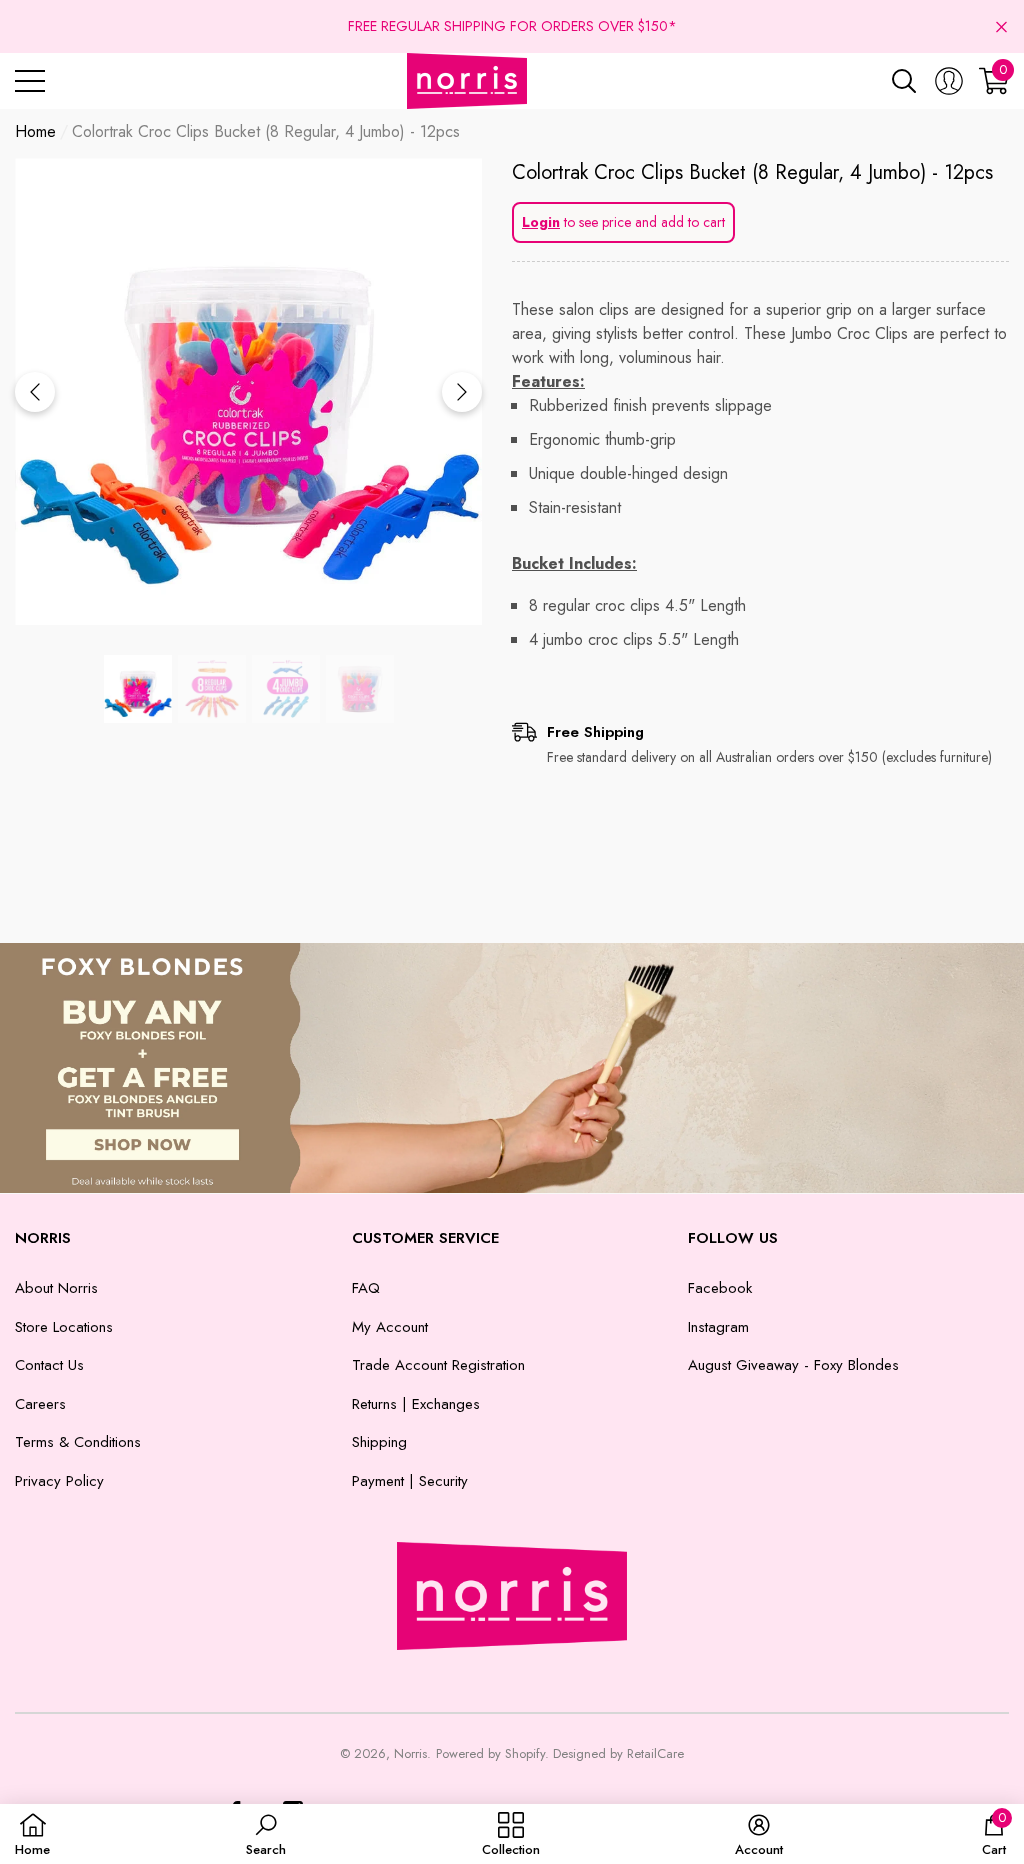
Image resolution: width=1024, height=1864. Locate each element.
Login (541, 222)
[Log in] (949, 81)
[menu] (30, 81)
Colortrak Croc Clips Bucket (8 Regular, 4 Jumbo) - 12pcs (752, 172)
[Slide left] (35, 392)
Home (35, 131)
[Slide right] (462, 392)
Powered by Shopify (490, 1753)
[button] (1001, 26)
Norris (410, 1753)
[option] (248, 391)
